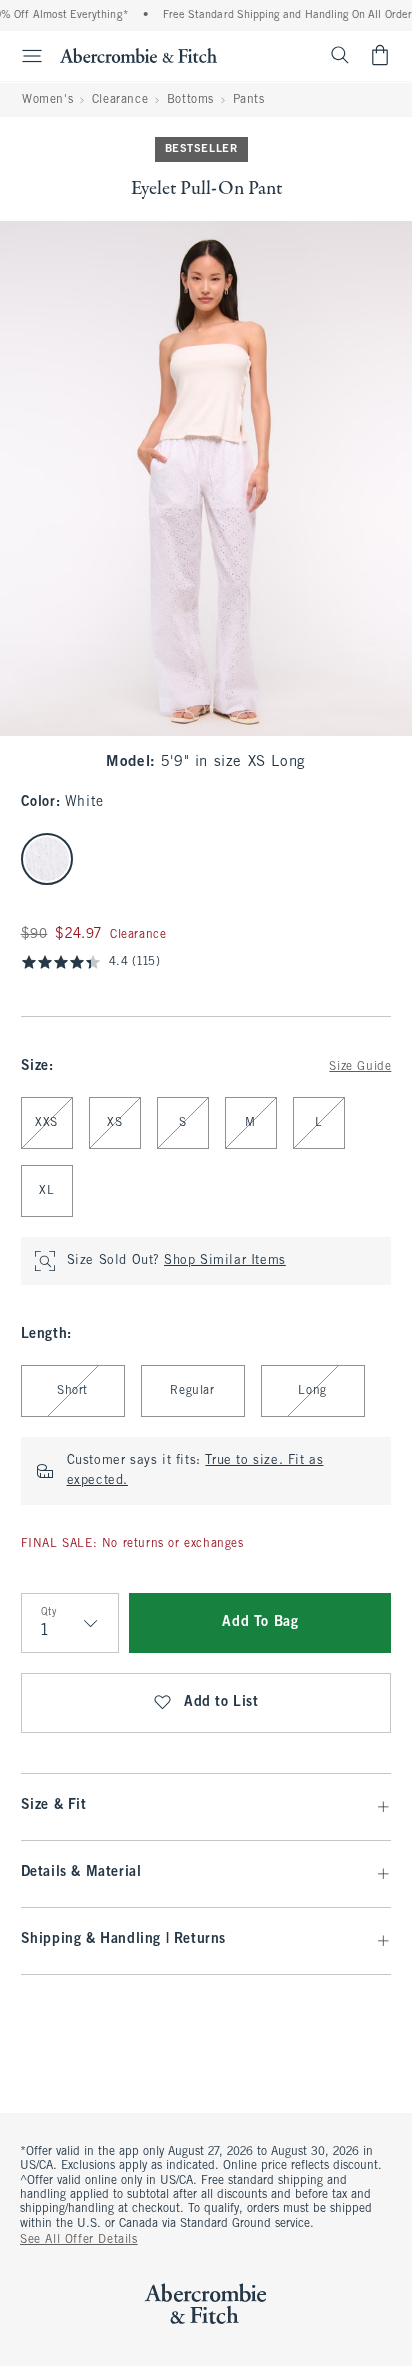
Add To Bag (260, 1622)
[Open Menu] (24, 56)
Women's (47, 100)
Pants (249, 100)
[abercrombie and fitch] (138, 55)
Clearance (120, 100)
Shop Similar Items (225, 1261)
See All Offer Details (79, 2240)
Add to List (221, 1702)
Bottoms (190, 100)
